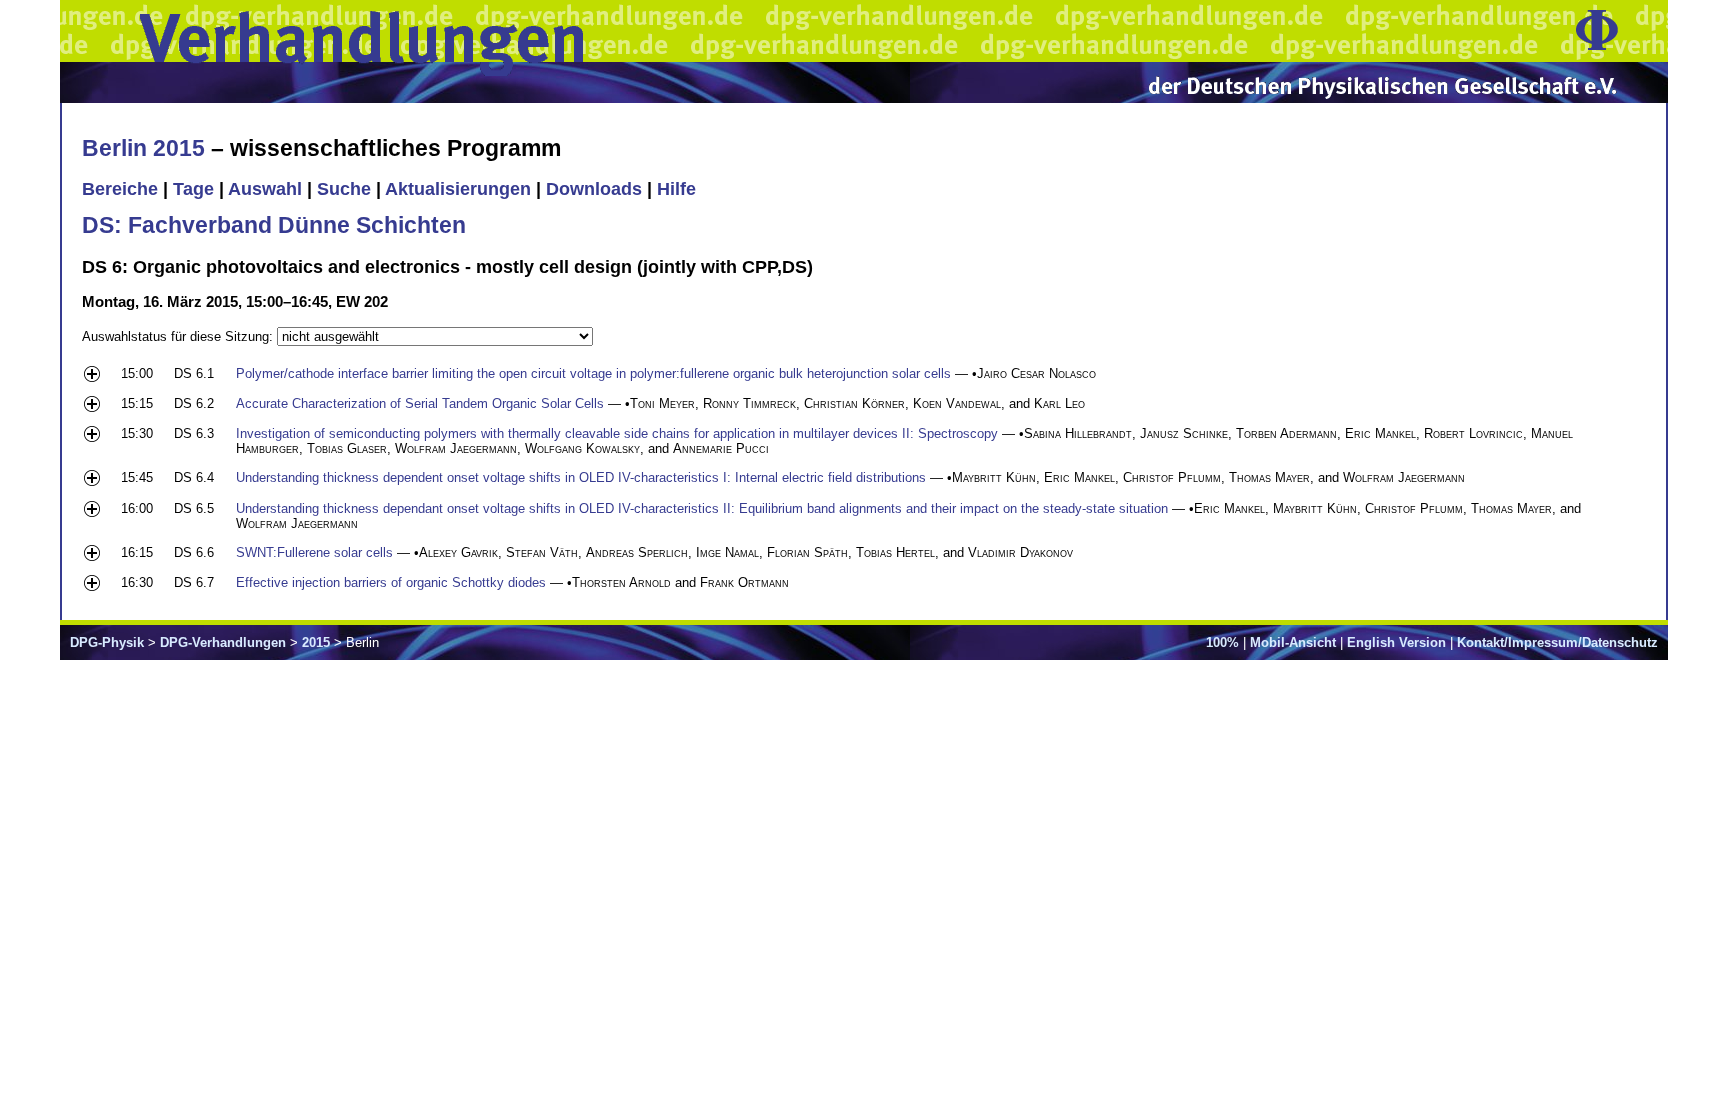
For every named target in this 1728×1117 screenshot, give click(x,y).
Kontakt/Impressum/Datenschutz (1557, 642)
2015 (316, 642)
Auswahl (265, 189)
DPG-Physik (107, 642)
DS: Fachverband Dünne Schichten (274, 225)
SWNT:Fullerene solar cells (314, 552)
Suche (344, 189)
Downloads (594, 189)
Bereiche (120, 189)
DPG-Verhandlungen (223, 642)
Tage (193, 189)
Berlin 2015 (143, 148)
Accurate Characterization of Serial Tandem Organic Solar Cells (420, 403)
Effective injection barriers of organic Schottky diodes (391, 582)
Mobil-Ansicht (1293, 642)
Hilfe (676, 189)
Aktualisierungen (458, 189)
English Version (1396, 642)
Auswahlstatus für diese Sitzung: (179, 336)
